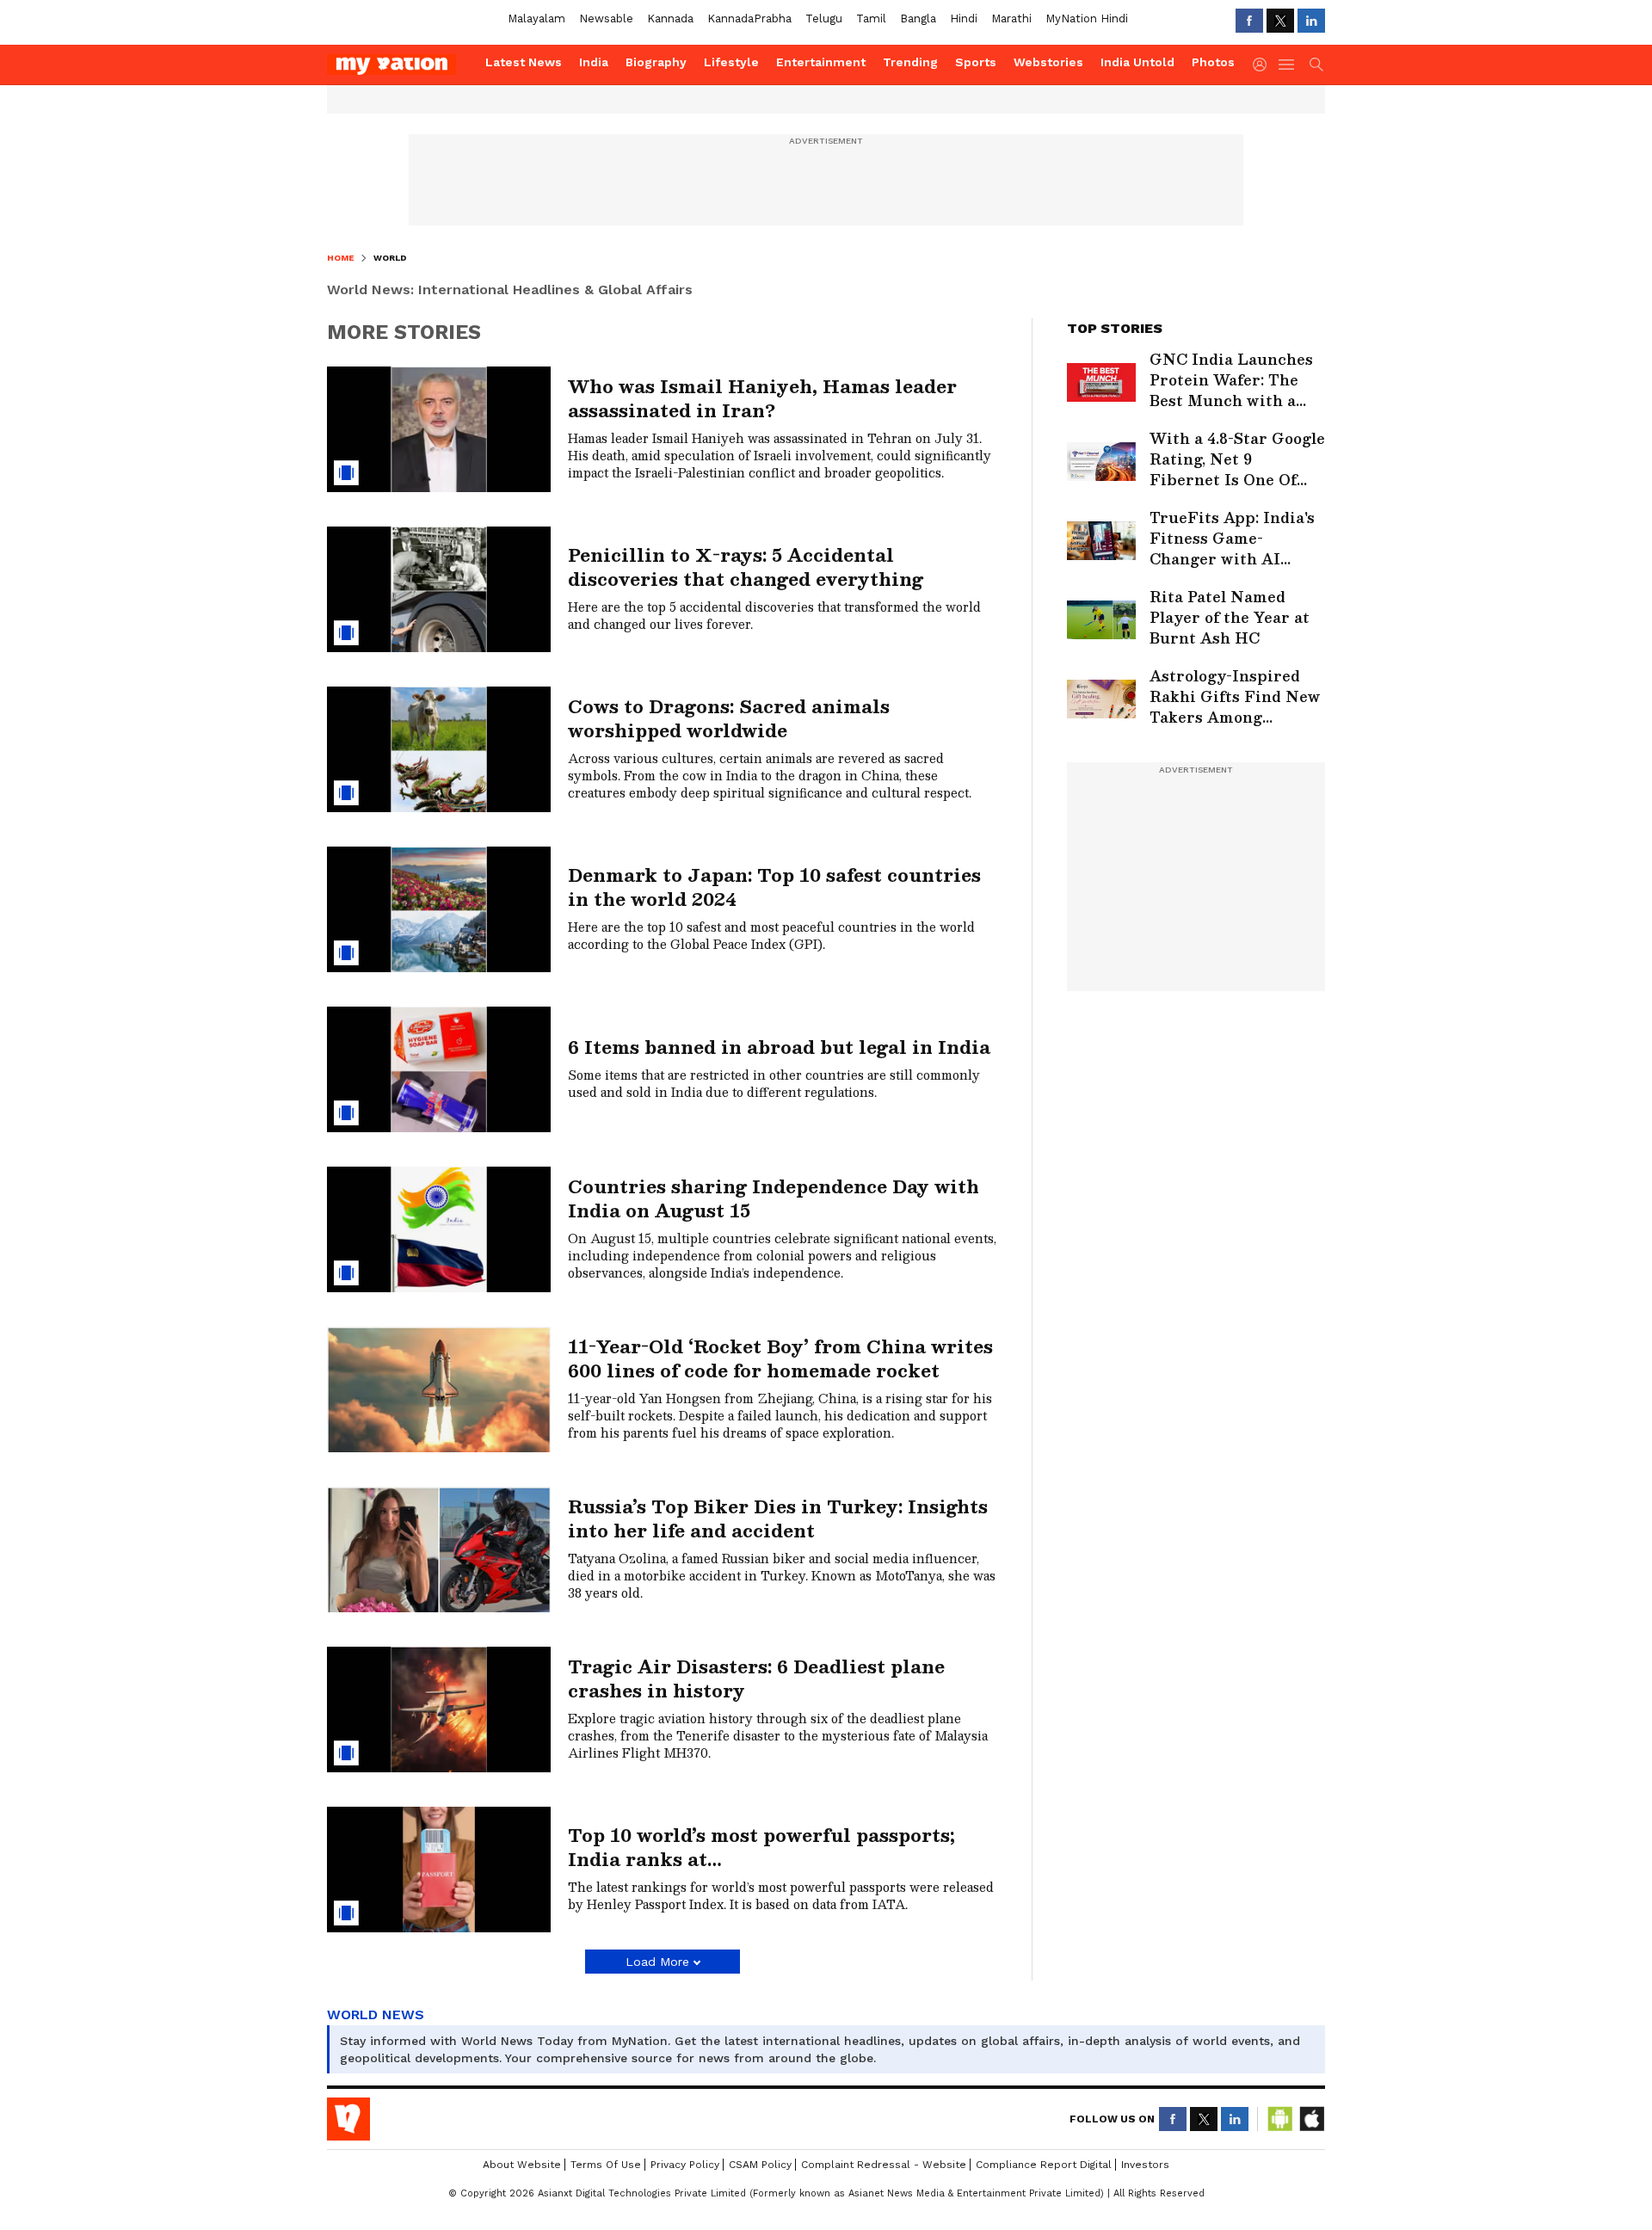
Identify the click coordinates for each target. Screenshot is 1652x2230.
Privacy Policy (685, 2165)
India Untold (1137, 62)
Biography (656, 62)
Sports (976, 62)
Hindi (964, 18)
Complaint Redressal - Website (884, 2165)
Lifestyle (731, 62)
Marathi (1011, 18)
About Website (522, 2165)
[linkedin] (1311, 21)
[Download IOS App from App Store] (1311, 2119)
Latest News (524, 62)
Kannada (670, 18)
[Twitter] (1280, 21)
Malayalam (536, 18)
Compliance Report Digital (1044, 2165)
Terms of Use (606, 2165)
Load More (657, 1962)
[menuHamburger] (1287, 65)
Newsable (606, 18)
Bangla (918, 18)
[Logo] (400, 65)
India (594, 62)
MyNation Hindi (1087, 18)
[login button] (1264, 65)
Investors (1145, 2165)
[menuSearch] (1316, 65)
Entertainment (821, 62)
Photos (1213, 62)
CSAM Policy (760, 2165)
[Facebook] (1249, 21)
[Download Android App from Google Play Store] (1280, 2119)
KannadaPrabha (749, 18)
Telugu (824, 18)
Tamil (871, 18)
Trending (910, 62)
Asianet (348, 2119)
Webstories (1048, 62)
